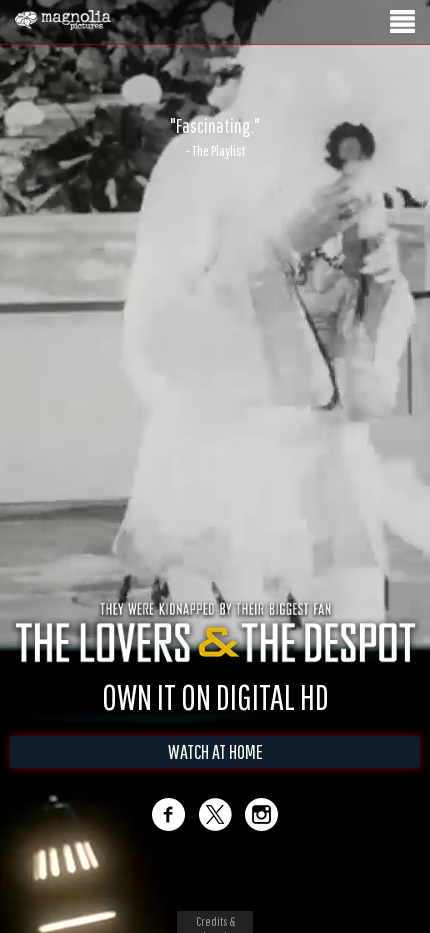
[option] (215, 137)
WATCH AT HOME (215, 751)
